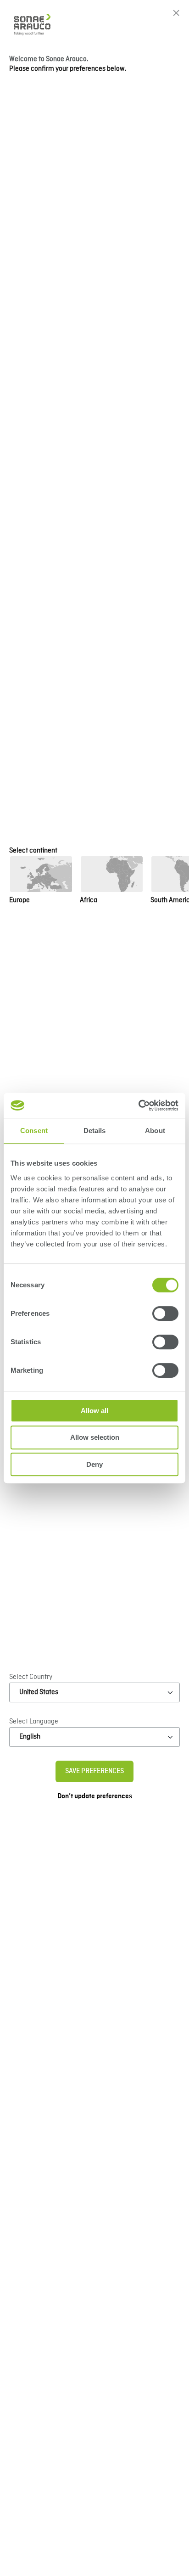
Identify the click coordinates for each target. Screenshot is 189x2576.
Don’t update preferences (95, 1796)
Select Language (34, 1722)
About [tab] (155, 1131)
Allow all (94, 1411)
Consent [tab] (34, 1131)
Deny (94, 1464)
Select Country (31, 1677)
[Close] (176, 13)
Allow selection (95, 1437)
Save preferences (94, 1771)
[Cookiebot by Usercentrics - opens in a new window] (138, 1106)
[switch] (165, 1313)
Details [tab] (95, 1131)
